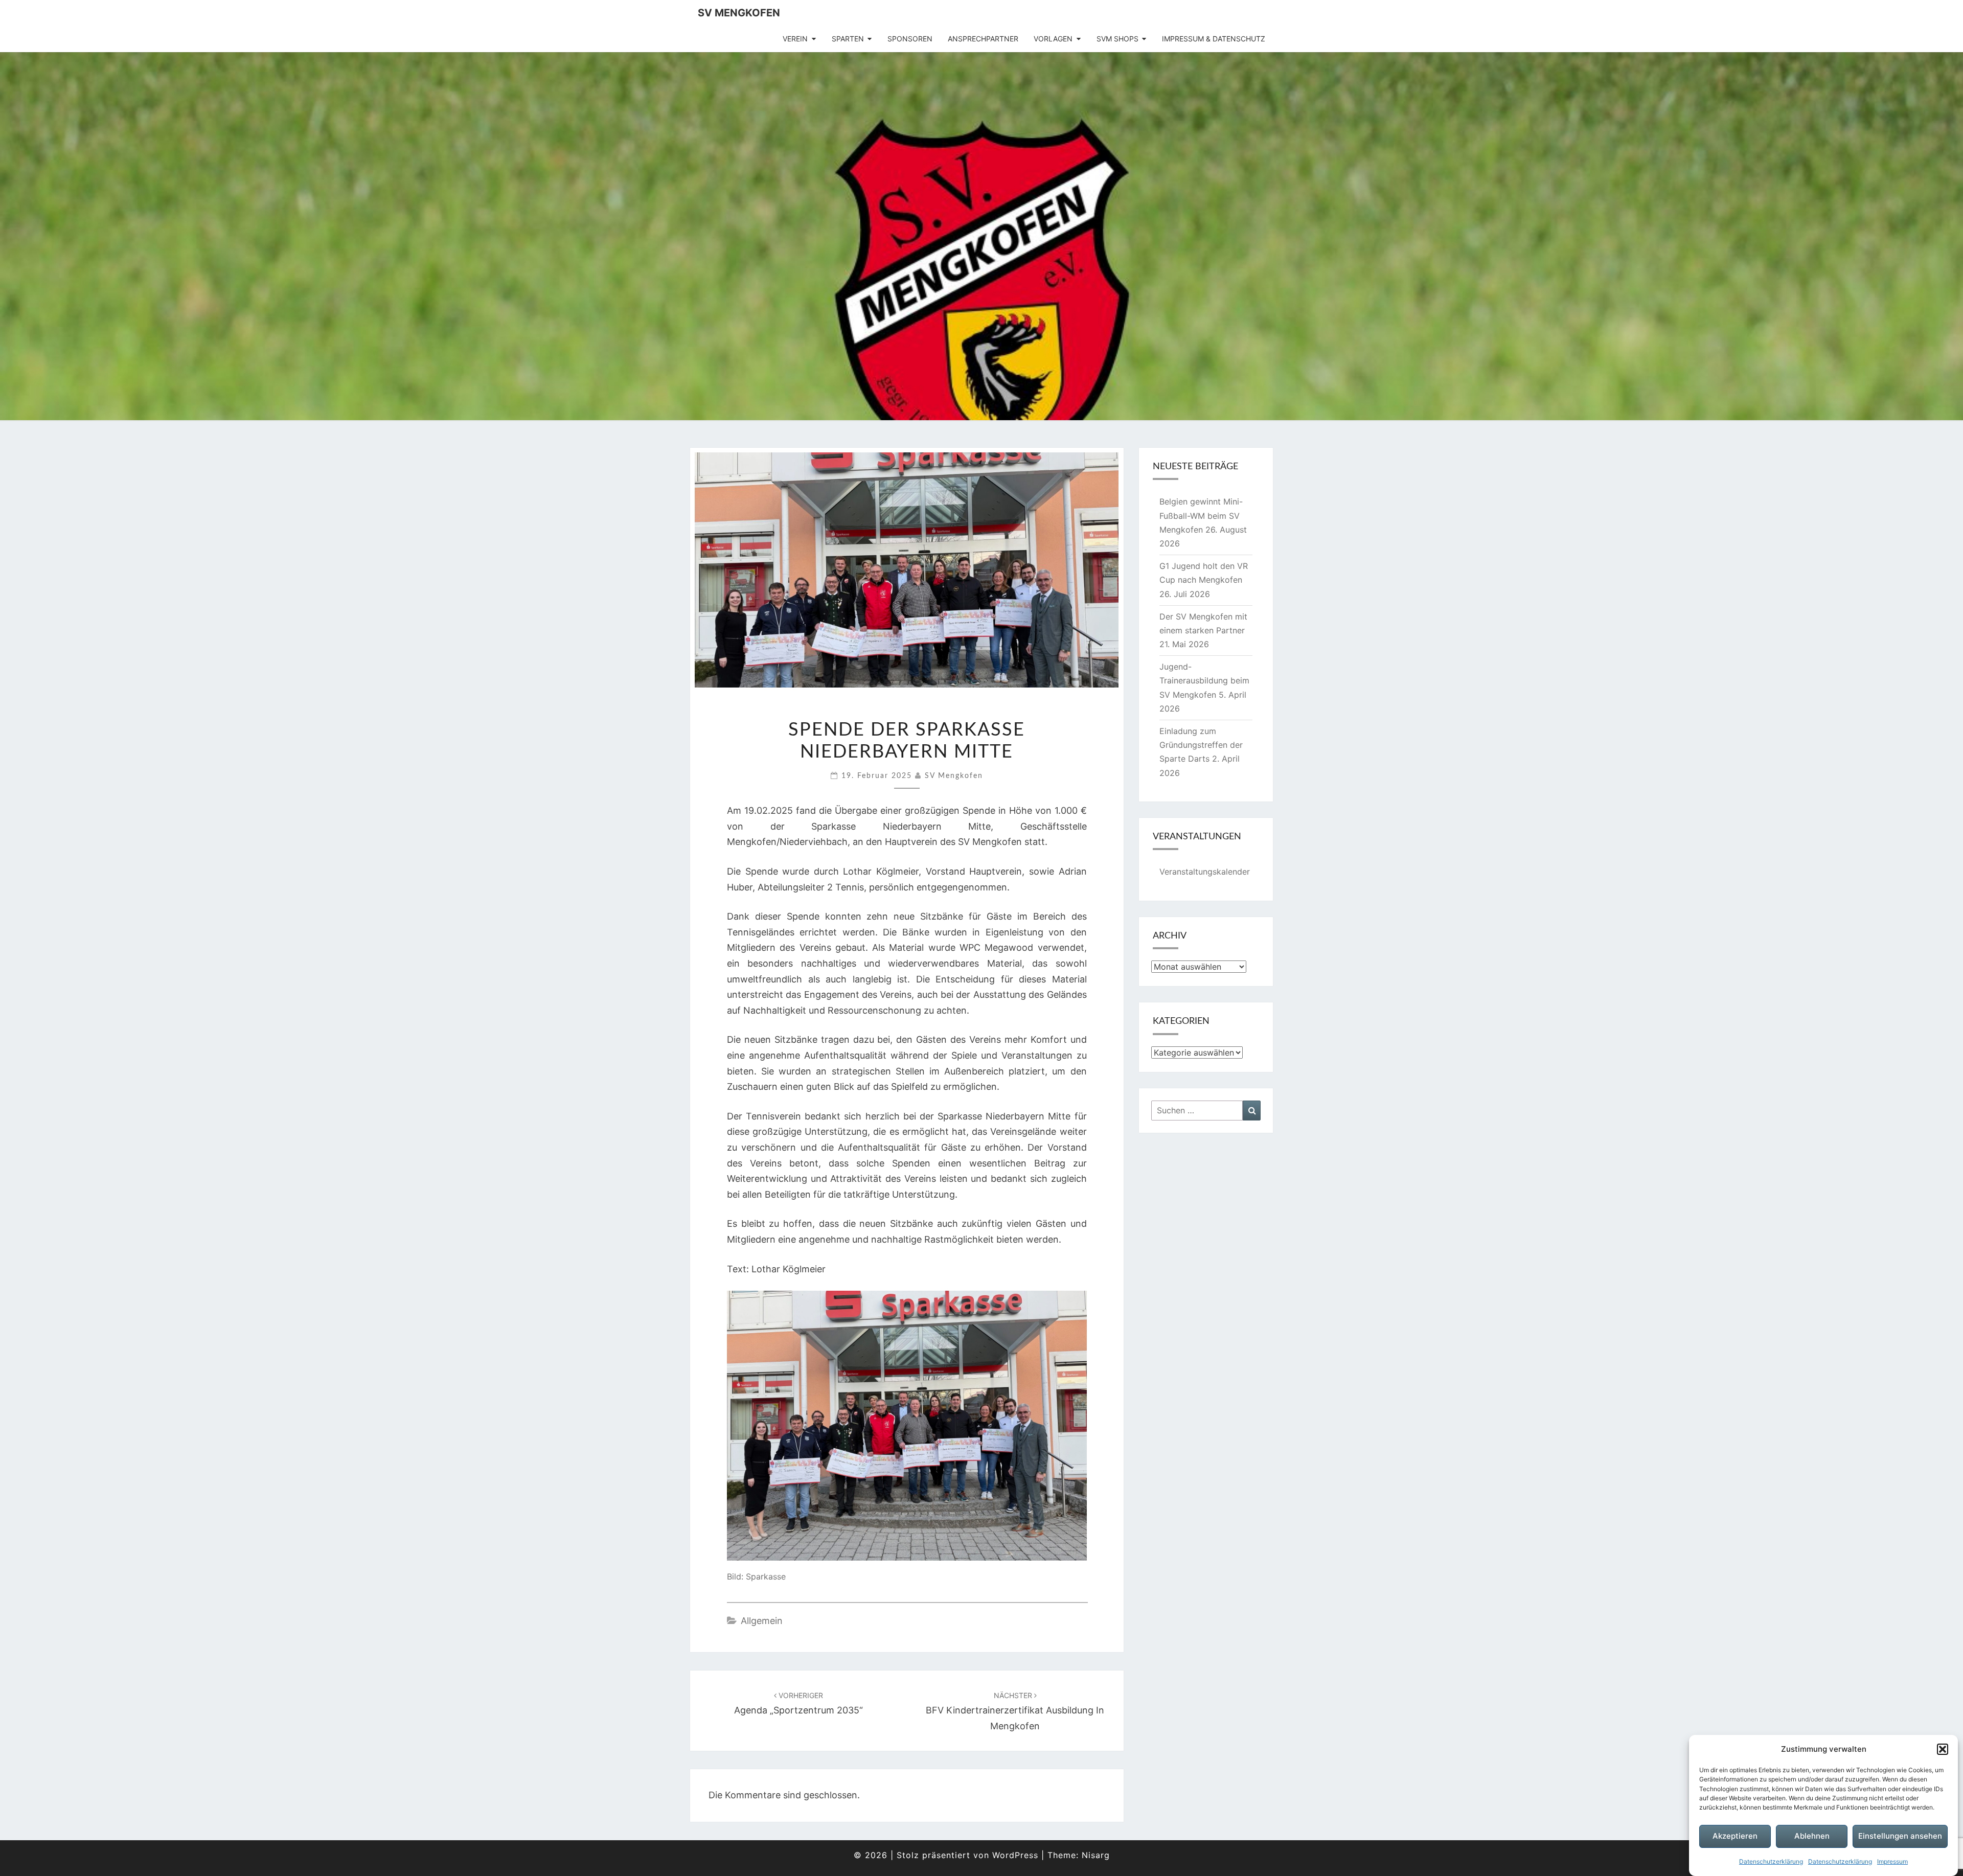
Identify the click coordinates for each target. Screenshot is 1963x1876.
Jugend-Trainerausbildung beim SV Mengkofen (1204, 680)
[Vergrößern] (1074, 1313)
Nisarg (1096, 1855)
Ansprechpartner (983, 39)
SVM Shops (1117, 39)
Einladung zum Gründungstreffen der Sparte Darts (1201, 745)
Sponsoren (910, 39)
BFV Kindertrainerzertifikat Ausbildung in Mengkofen (1015, 1711)
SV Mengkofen (739, 13)
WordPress (1015, 1855)
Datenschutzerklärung (1771, 1861)
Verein (795, 39)
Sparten (848, 39)
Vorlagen (1053, 39)
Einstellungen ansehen (1900, 1836)
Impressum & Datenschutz (1214, 39)
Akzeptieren (1735, 1836)
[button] (1943, 1749)
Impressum (1892, 1861)
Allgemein (762, 1621)
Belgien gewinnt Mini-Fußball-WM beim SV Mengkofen (1201, 515)
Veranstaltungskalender (1205, 872)
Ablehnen (1812, 1836)
